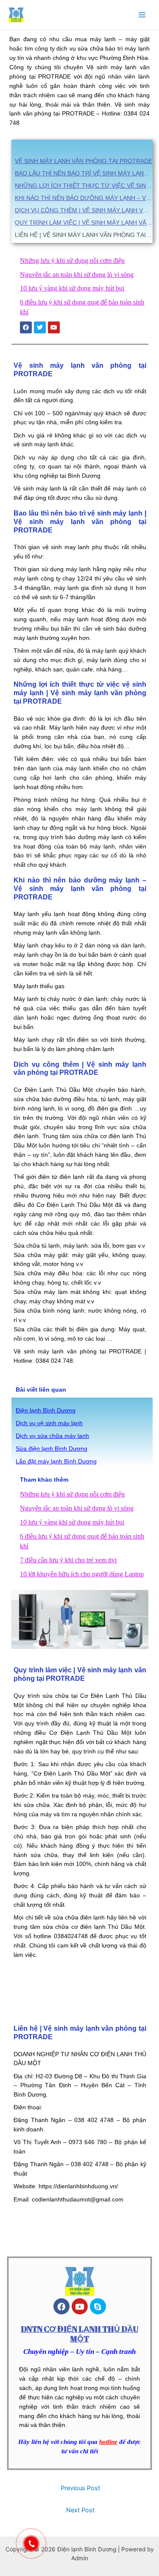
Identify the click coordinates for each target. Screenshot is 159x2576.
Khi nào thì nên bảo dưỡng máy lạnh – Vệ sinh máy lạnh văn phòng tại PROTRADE (84, 198)
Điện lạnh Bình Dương (46, 1411)
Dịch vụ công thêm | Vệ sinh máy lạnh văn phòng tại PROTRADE (84, 210)
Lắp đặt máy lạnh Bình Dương (56, 1461)
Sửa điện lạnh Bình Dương (52, 1449)
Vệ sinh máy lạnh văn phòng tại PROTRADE (84, 161)
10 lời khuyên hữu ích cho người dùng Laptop (82, 1574)
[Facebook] (61, 2306)
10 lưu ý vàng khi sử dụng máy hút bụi (72, 288)
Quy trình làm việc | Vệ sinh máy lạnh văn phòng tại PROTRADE (84, 223)
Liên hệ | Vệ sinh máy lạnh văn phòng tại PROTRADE (84, 235)
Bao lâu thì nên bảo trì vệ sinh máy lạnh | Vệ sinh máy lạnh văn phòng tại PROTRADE (84, 173)
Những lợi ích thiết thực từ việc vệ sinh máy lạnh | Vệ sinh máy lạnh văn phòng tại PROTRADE (84, 186)
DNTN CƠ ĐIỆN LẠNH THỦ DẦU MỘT (79, 2334)
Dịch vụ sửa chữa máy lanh (52, 1436)
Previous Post (80, 2488)
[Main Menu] (142, 15)
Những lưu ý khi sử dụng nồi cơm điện (72, 261)
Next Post (80, 2510)
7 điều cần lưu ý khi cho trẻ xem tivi (68, 1560)
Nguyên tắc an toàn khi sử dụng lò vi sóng (77, 275)
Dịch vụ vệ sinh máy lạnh (49, 1423)
